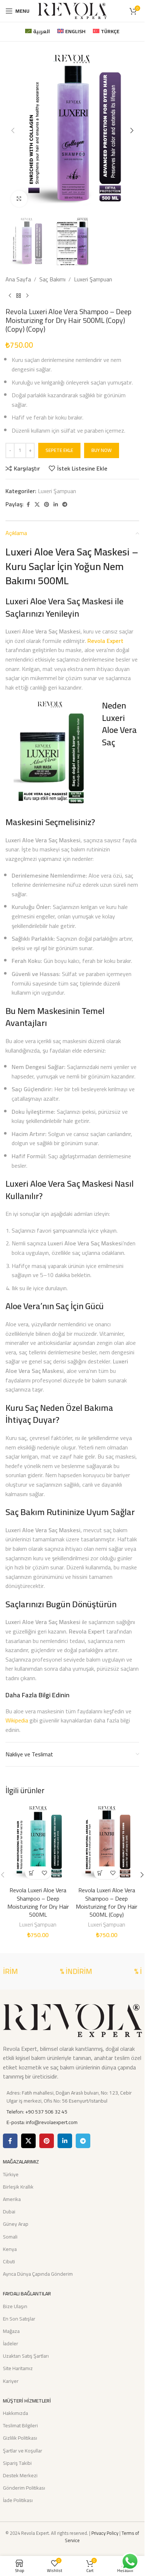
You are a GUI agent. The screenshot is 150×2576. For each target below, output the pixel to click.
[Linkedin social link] (56, 505)
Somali (10, 2237)
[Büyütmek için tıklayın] (19, 199)
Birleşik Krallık (18, 2187)
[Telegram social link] (65, 505)
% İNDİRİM (67, 1971)
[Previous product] (10, 296)
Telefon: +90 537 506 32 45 (37, 2112)
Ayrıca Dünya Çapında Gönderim (38, 2274)
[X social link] (37, 505)
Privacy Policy (105, 2533)
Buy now (102, 450)
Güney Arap (16, 2224)
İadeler (11, 2343)
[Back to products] (19, 296)
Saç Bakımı (52, 280)
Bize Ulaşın (15, 2306)
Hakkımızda (15, 2413)
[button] (13, 130)
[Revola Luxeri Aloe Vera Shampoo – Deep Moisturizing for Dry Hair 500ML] (38, 1843)
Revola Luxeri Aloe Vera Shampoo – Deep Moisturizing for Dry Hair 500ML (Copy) (106, 1902)
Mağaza (11, 2331)
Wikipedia (17, 1720)
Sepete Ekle (59, 450)
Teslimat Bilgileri (20, 2425)
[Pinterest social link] (47, 505)
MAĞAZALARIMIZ (21, 2162)
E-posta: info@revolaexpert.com (42, 2122)
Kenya (10, 2249)
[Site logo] (72, 10)
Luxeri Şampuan (93, 280)
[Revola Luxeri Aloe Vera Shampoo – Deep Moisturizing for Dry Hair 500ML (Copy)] (107, 1843)
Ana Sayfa (18, 280)
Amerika (12, 2199)
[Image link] (72, 2020)
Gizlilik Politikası (20, 2438)
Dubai (9, 2212)
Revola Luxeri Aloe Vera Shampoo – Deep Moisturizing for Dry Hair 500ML (38, 1902)
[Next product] (27, 296)
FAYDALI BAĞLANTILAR (27, 2294)
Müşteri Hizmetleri (27, 2401)
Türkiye (11, 2174)
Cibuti (9, 2261)
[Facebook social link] (28, 505)
